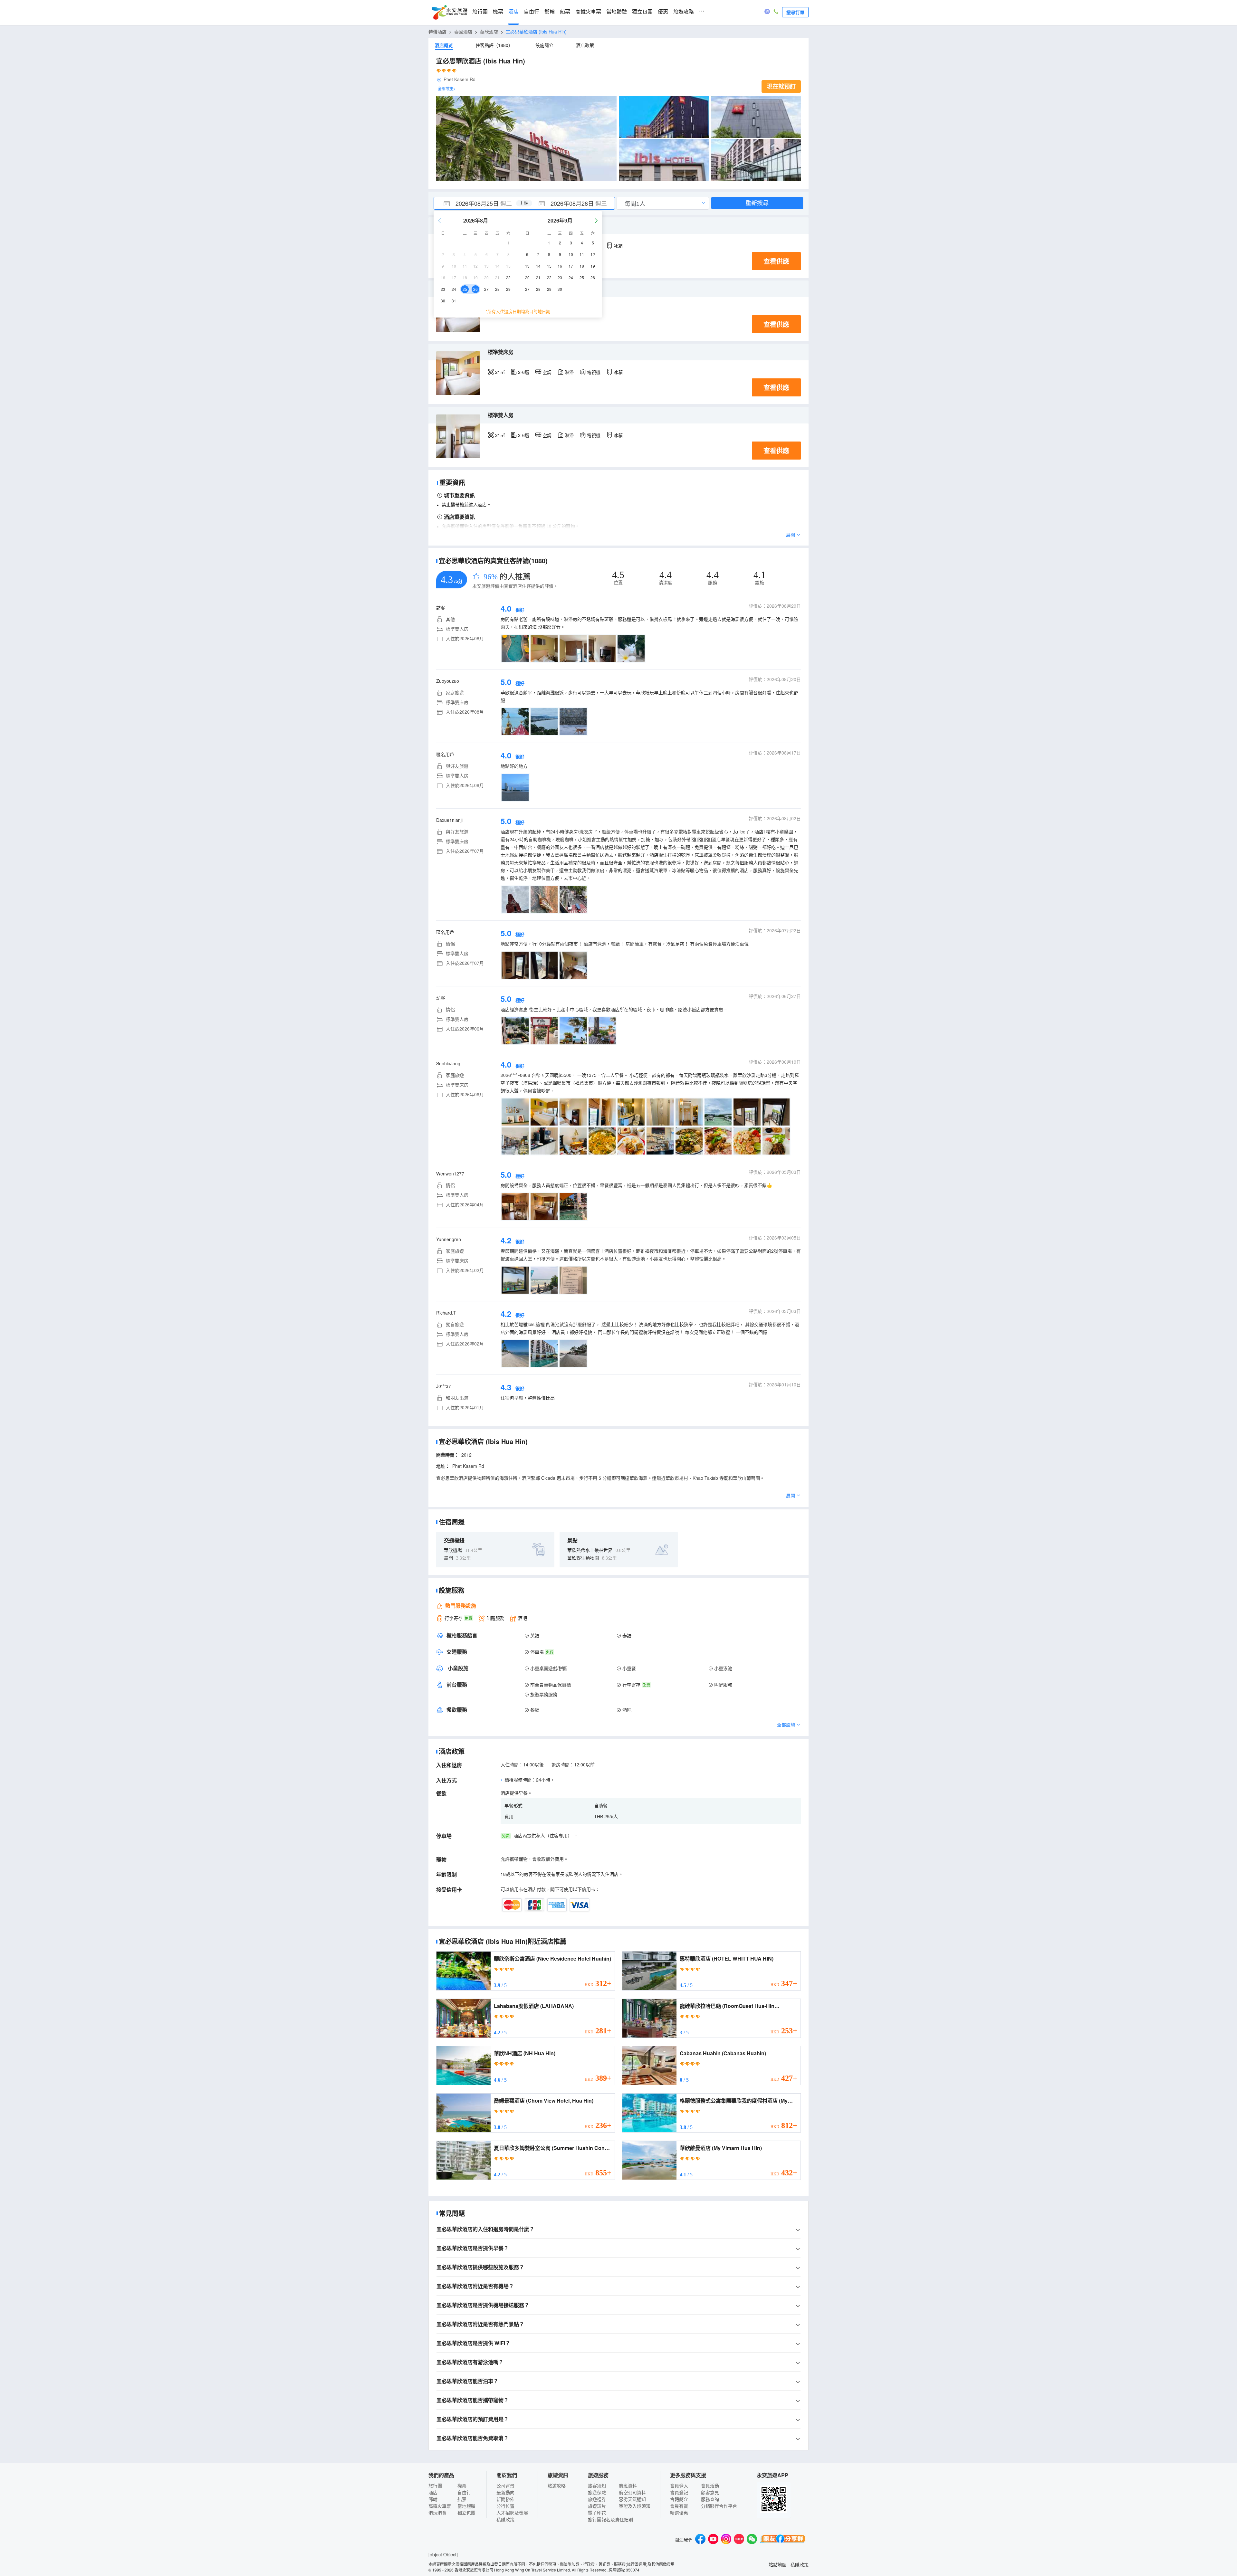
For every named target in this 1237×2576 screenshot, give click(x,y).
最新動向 (505, 2492)
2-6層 (524, 372)
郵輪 (550, 12)
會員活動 (710, 2486)
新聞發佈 (505, 2499)
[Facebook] (700, 2540)
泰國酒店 (463, 32)
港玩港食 (437, 2513)
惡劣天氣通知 (632, 2499)
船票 (565, 12)
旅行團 (480, 12)
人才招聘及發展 (512, 2513)
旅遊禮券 (597, 2499)
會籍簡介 (679, 2499)
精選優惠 (679, 2513)
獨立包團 (642, 12)
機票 (498, 12)
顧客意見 (710, 2492)
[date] (479, 203)
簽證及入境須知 (635, 2506)
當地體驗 (617, 12)
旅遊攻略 (684, 12)
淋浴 (569, 372)
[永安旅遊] (449, 13)
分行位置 (505, 2506)
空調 (547, 372)
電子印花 (597, 2513)
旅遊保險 (597, 2492)
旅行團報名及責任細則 (610, 2519)
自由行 (532, 12)
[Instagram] (726, 2540)
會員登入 (679, 2486)
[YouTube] (713, 2540)
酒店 (513, 12)
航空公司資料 (632, 2492)
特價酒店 (437, 32)
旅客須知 (597, 2486)
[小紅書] (739, 2540)
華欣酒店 (489, 32)
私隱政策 (505, 2519)
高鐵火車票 (588, 12)
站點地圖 (778, 2564)
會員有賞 (679, 2506)
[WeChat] (752, 2540)
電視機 (594, 372)
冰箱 (618, 246)
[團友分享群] (783, 2540)
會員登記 (679, 2492)
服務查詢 (710, 2499)
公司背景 (505, 2486)
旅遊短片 (597, 2506)
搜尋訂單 (795, 12)
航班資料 (628, 2486)
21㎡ (500, 372)
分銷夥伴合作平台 (719, 2506)
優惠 (663, 12)
